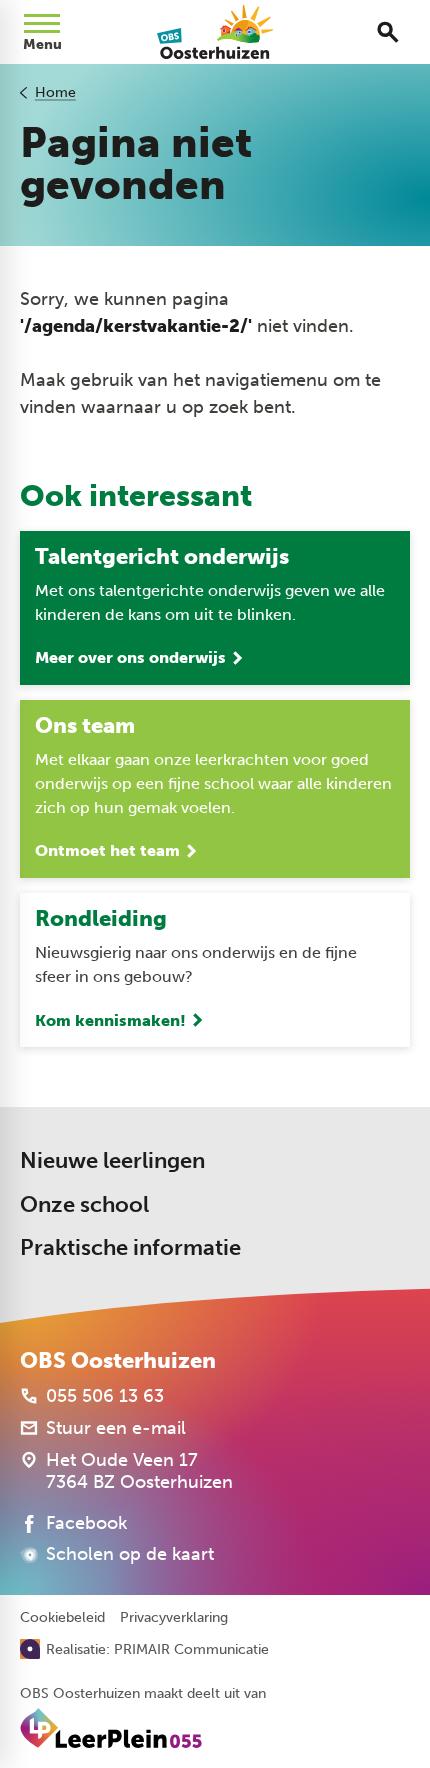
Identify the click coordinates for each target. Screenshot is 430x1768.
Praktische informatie (130, 1247)
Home (55, 92)
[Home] (215, 32)
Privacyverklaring (174, 1618)
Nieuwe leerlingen (112, 1160)
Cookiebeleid (62, 1618)
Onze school (84, 1204)
